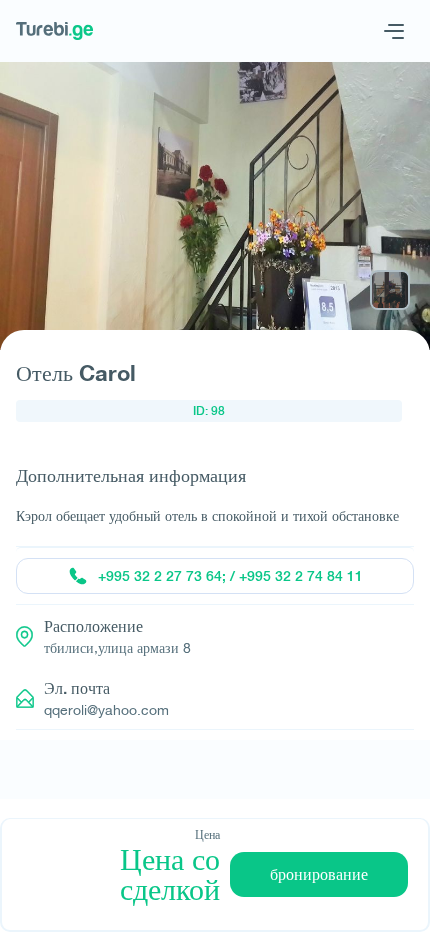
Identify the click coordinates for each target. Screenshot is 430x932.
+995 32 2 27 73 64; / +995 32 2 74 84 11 (230, 576)
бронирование (319, 874)
